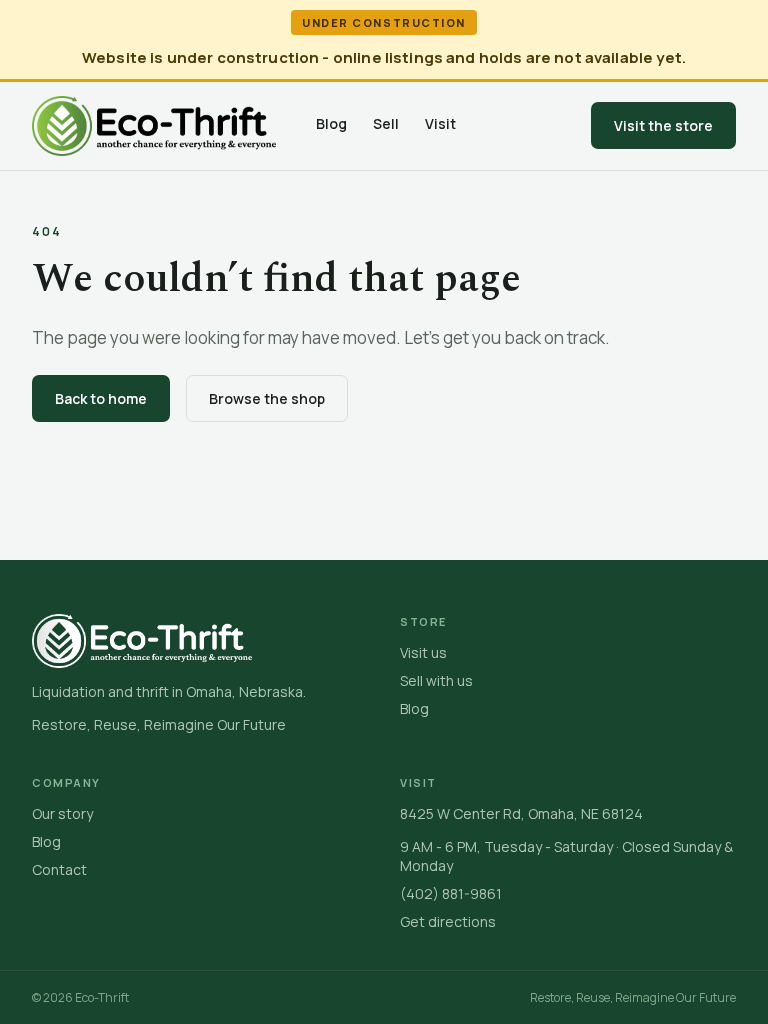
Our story (62, 813)
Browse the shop (267, 398)
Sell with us (436, 680)
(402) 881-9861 (451, 893)
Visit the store (663, 125)
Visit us (423, 652)
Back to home (101, 398)
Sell (386, 123)
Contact (59, 869)
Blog (331, 123)
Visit (440, 123)
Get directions (448, 921)
